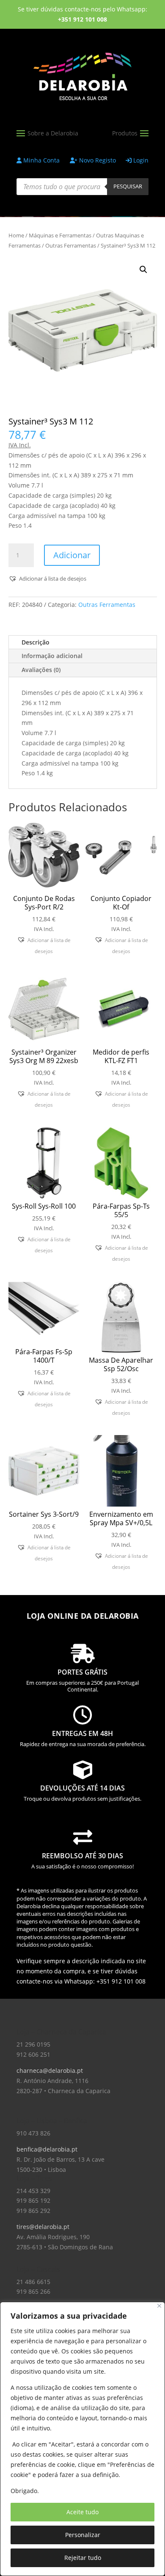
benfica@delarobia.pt (47, 2149)
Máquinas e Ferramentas (60, 235)
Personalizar (83, 2535)
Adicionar (72, 555)
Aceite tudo (82, 2512)
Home (16, 235)
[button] (143, 270)
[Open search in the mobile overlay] (82, 187)
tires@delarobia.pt (43, 2227)
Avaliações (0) (41, 670)
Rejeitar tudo (83, 2558)
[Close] (159, 2306)
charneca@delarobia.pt (50, 2070)
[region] (82, 2439)
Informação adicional (52, 656)
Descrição (36, 642)
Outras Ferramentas (71, 245)
